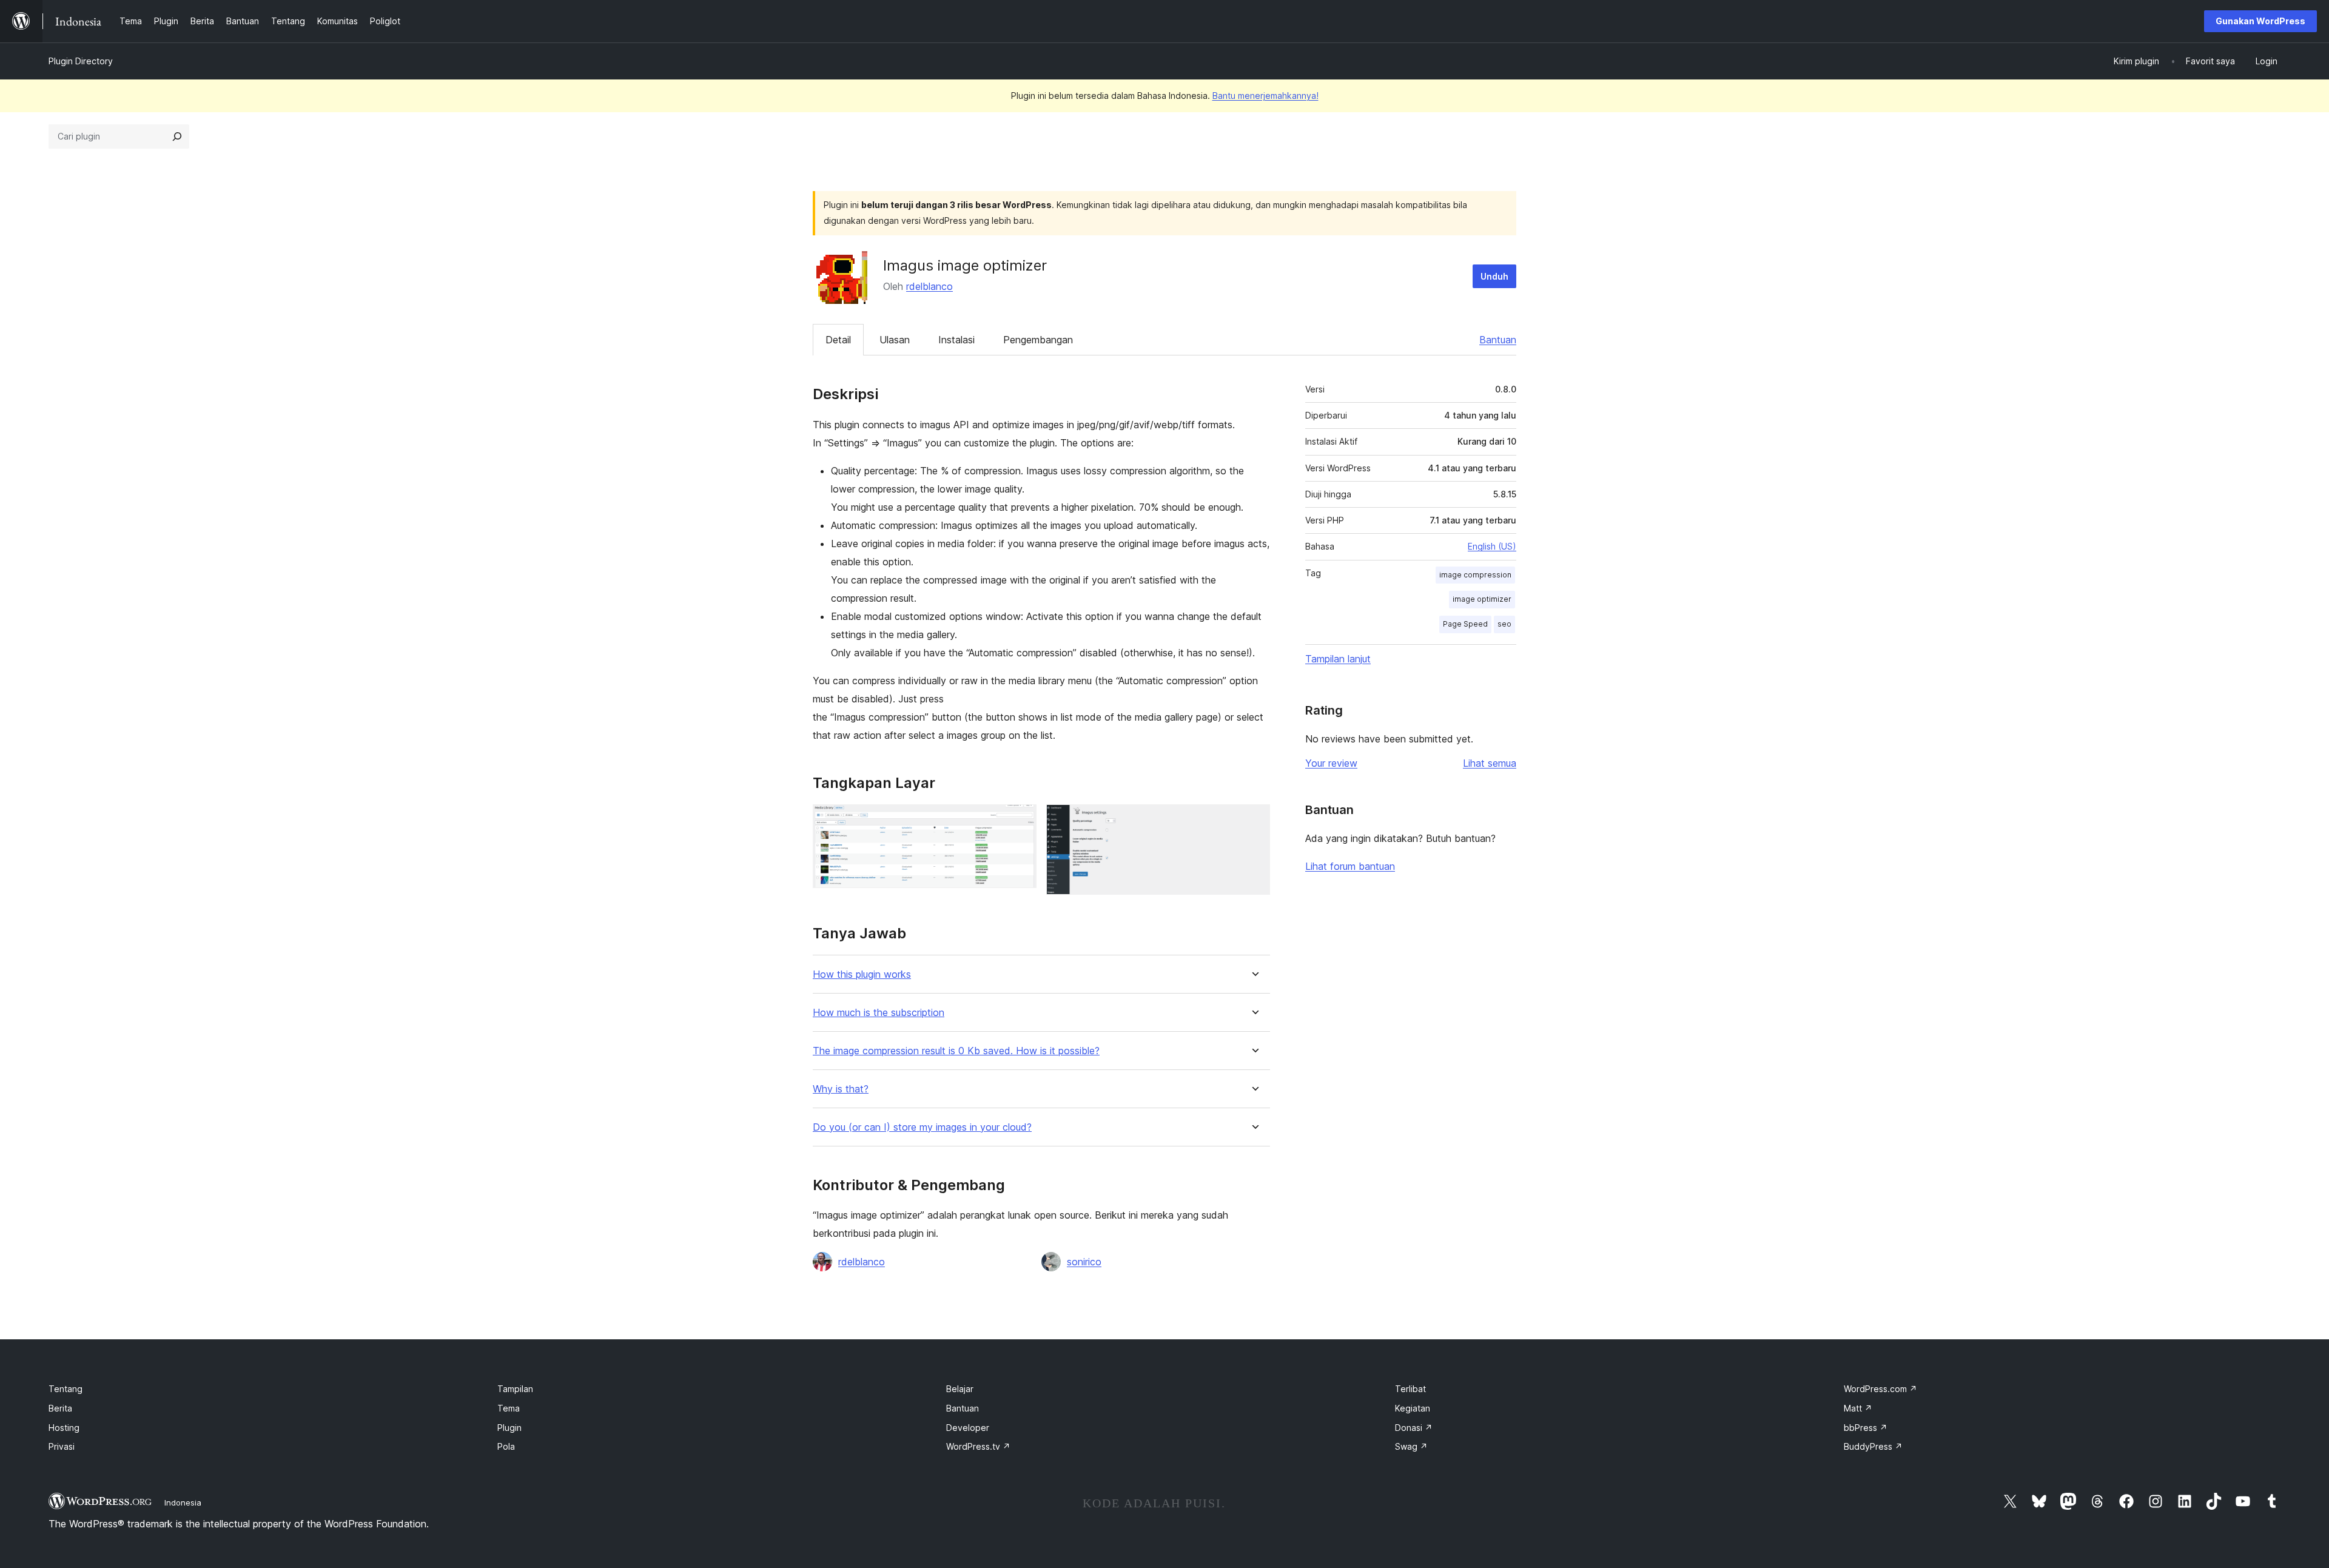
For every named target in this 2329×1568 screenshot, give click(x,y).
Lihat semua (1490, 763)
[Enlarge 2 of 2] (1254, 821)
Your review (1331, 763)
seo (1504, 624)
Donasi (1414, 1428)
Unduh (1494, 276)
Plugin (509, 1428)
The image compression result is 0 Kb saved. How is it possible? (956, 1051)
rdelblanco (929, 286)
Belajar (960, 1389)
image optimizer (1482, 599)
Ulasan (895, 340)
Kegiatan (1413, 1408)
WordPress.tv (978, 1446)
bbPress (1866, 1428)
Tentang (66, 1389)
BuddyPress (1873, 1446)
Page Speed (1465, 624)
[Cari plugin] (177, 136)
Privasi (62, 1446)
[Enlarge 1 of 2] (1020, 821)
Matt (1858, 1408)
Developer (968, 1428)
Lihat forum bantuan (1350, 866)
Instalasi (956, 340)
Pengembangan (1038, 340)
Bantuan (1498, 340)
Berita (60, 1408)
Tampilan (515, 1389)
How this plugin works (862, 974)
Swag (1411, 1446)
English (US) (1492, 546)
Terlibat (1410, 1389)
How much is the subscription (879, 1013)
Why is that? (841, 1089)
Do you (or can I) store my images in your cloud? (922, 1127)
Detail (838, 340)
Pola (506, 1446)
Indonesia (183, 1502)
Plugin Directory (81, 61)
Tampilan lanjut (1338, 659)
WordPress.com (1880, 1389)
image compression (1475, 575)
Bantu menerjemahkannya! (1265, 96)
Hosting (64, 1428)
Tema (509, 1408)
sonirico (1084, 1262)
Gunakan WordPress (2260, 21)
